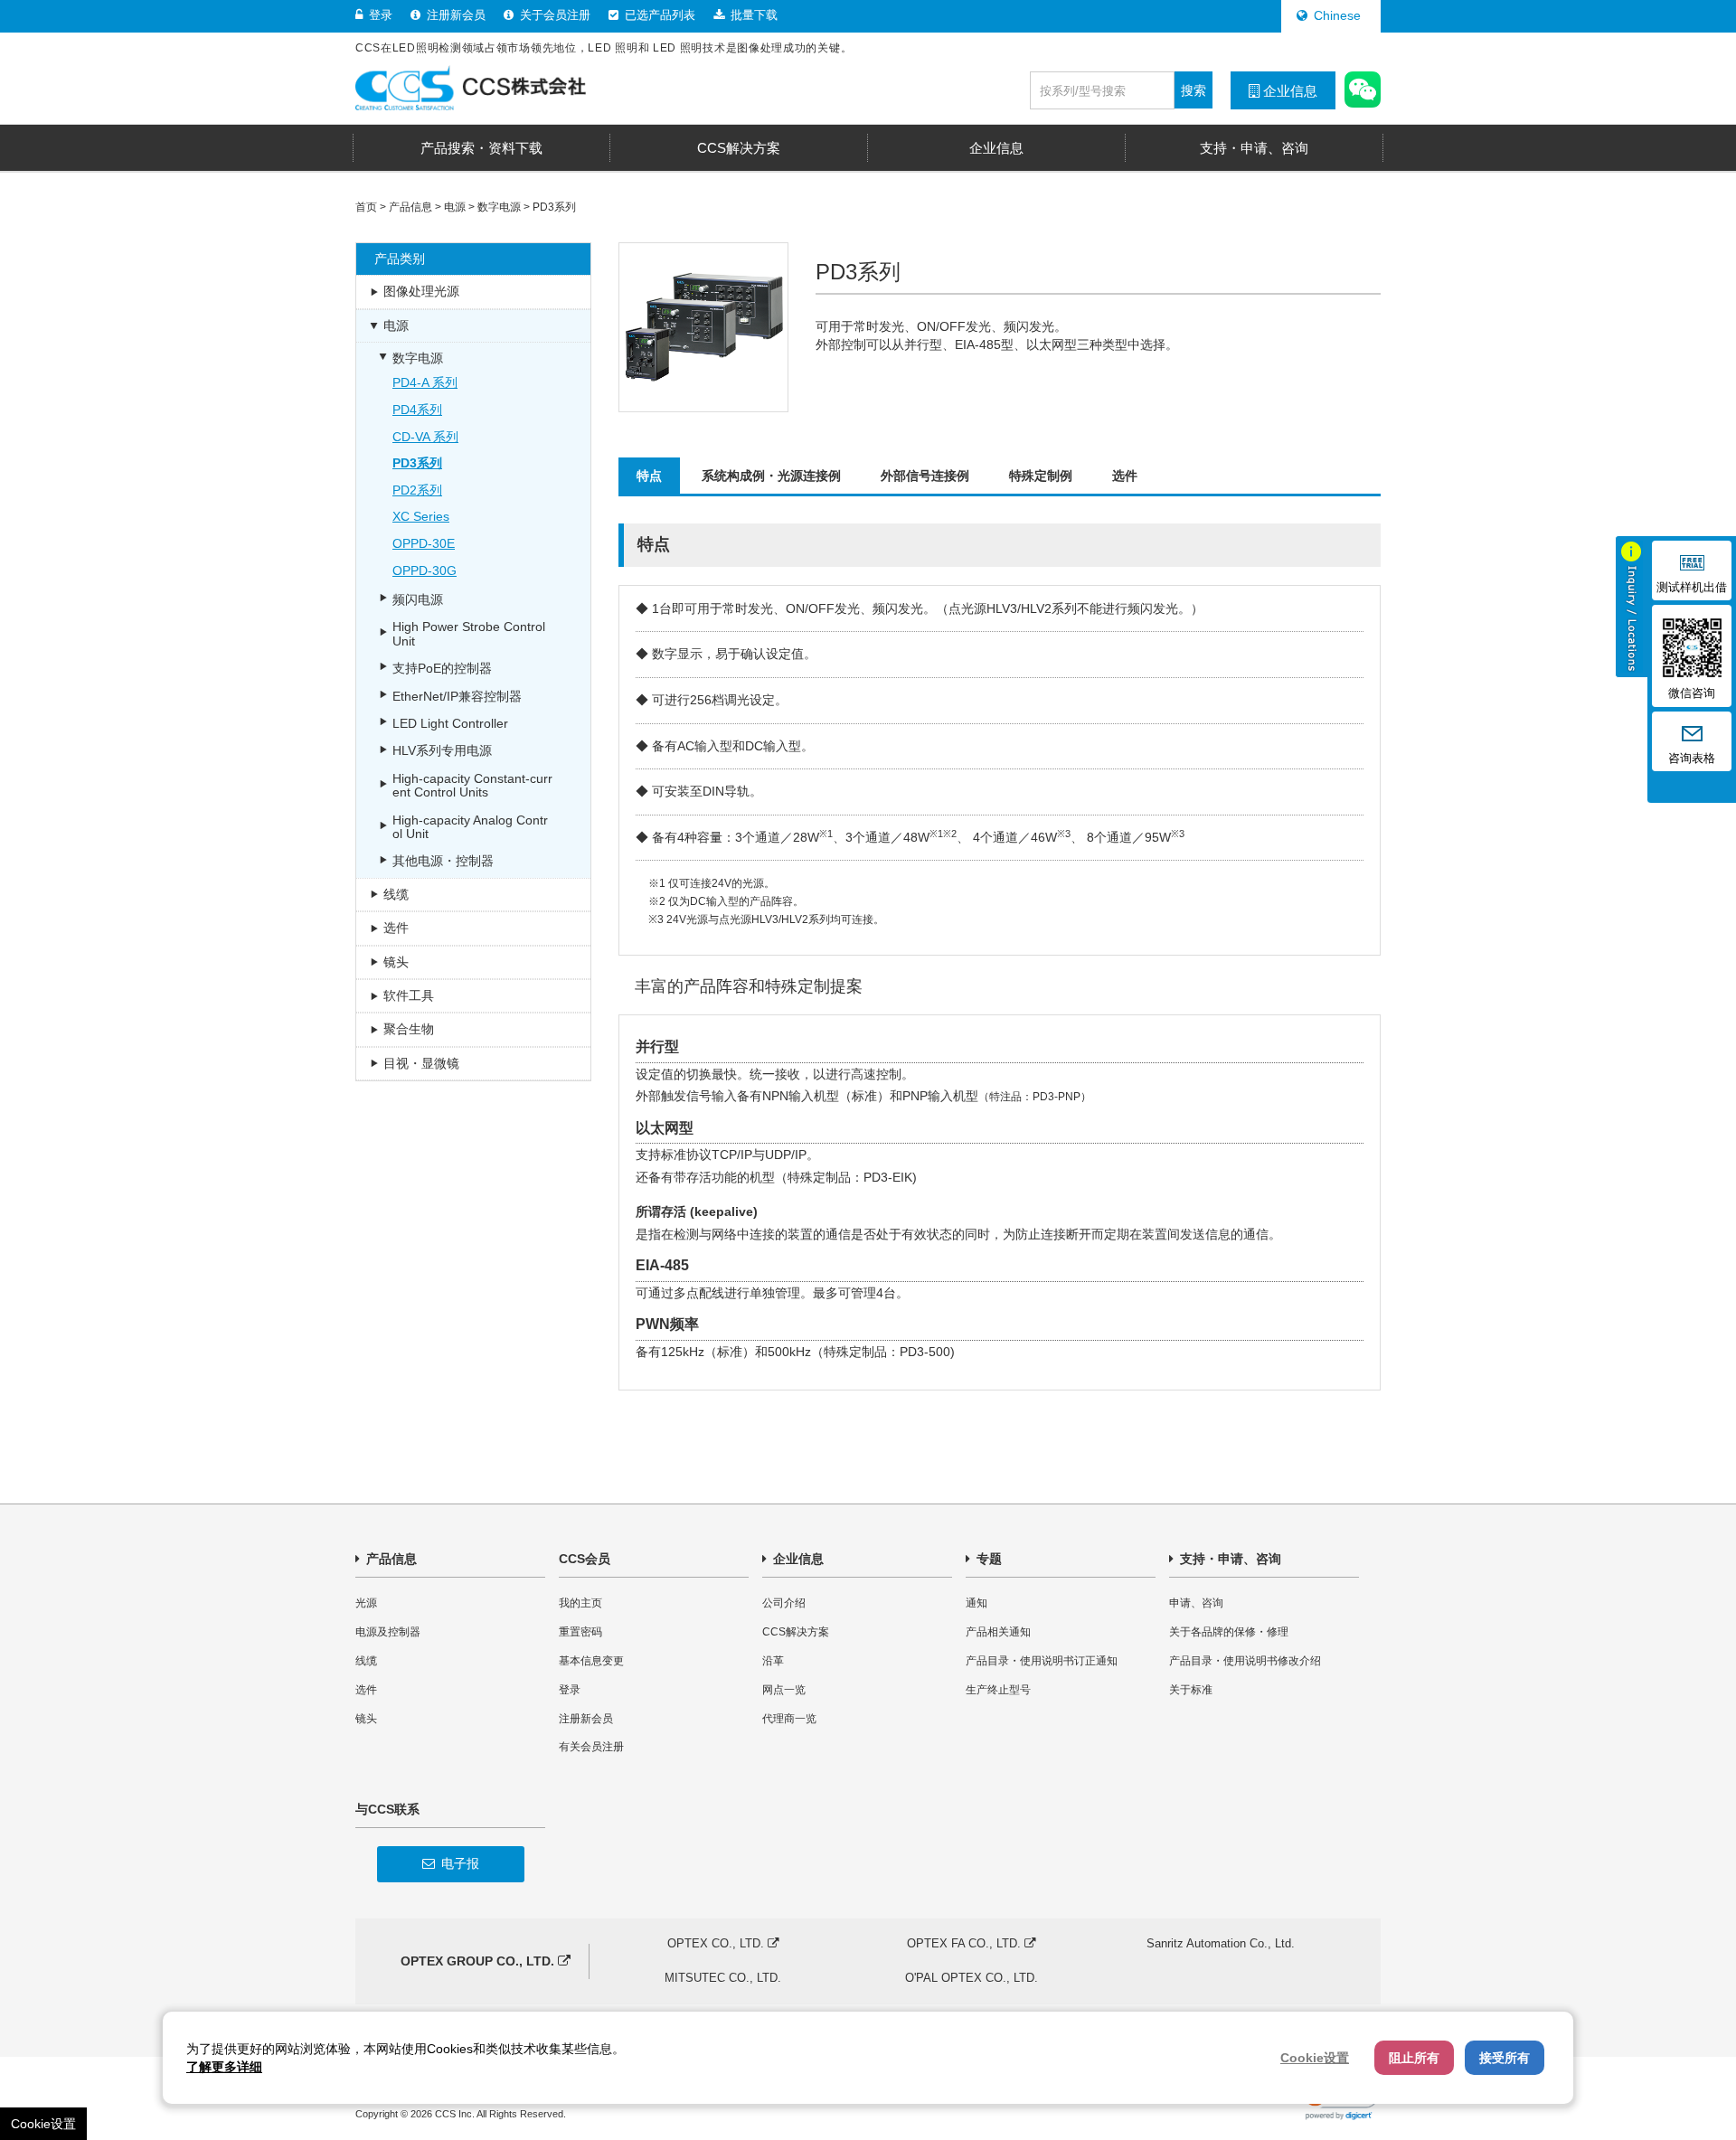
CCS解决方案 (796, 1632)
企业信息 (1288, 91)
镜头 (366, 1719)
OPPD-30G (425, 570)
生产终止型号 (998, 1690)
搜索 (1193, 90)
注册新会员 (454, 15)
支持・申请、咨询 (1229, 1559)
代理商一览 (789, 1719)
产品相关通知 (998, 1632)
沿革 (773, 1661)
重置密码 (580, 1632)
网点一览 (784, 1690)
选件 (1125, 476)
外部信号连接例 (925, 476)
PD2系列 (417, 490)
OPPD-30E (424, 543)
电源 (455, 207)
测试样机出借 (1692, 588)
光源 (366, 1603)
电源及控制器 (388, 1632)
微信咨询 (1692, 693)
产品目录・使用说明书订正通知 (1042, 1661)
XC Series (421, 516)
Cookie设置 (43, 2124)
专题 (987, 1559)
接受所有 (1505, 2058)
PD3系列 (554, 207)
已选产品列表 (658, 15)
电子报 (458, 1863)
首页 (366, 207)
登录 (379, 15)
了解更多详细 (224, 2067)
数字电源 (499, 207)
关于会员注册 (553, 15)
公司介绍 (784, 1603)
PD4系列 (417, 410)
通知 (976, 1603)
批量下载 (752, 15)
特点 (649, 476)
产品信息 (410, 207)
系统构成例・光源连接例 (771, 476)
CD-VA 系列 (425, 437)
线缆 (366, 1661)
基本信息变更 (591, 1661)
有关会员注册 (591, 1747)
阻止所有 (1414, 2058)
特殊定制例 (1041, 476)
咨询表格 (1692, 759)
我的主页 (580, 1603)
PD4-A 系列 (425, 382)
